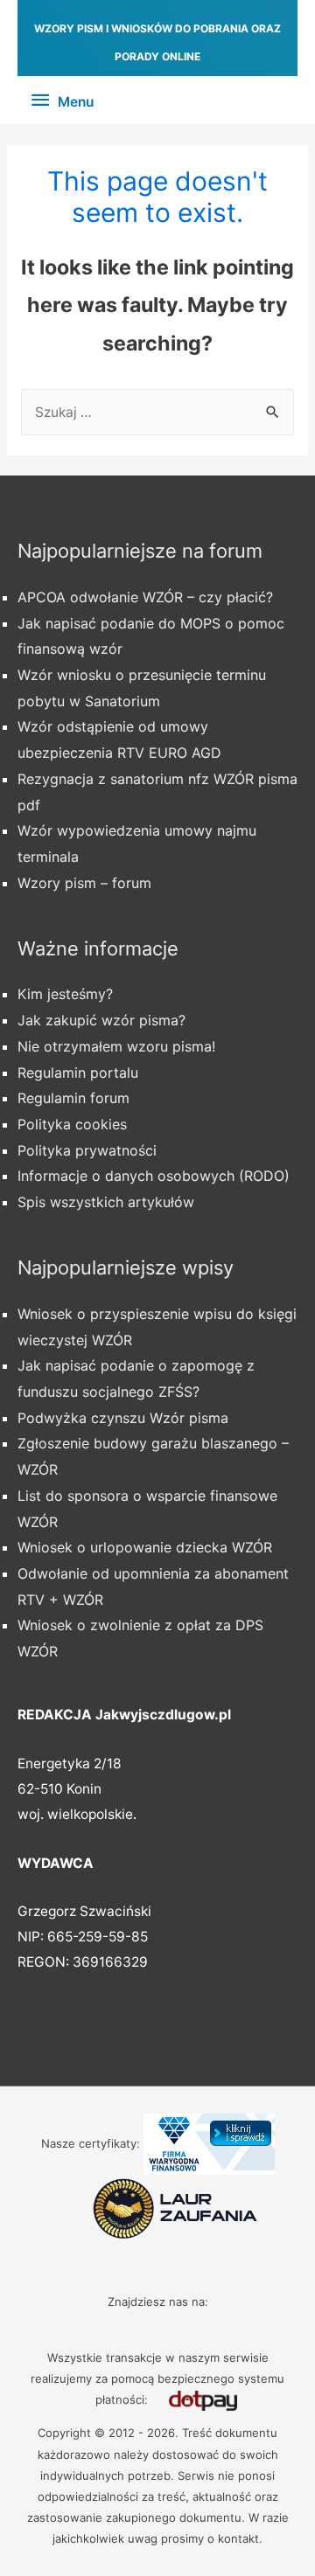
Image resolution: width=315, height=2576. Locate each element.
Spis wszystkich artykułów (106, 1202)
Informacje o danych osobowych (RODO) (154, 1176)
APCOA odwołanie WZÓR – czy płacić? (145, 597)
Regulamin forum (73, 1098)
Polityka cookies (72, 1124)
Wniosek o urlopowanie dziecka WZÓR (145, 1547)
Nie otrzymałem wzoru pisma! (116, 1046)
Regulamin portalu (78, 1073)
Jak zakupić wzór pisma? (101, 1020)
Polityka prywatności (87, 1150)
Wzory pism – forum (84, 883)
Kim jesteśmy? (65, 994)
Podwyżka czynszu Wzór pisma (123, 1418)
